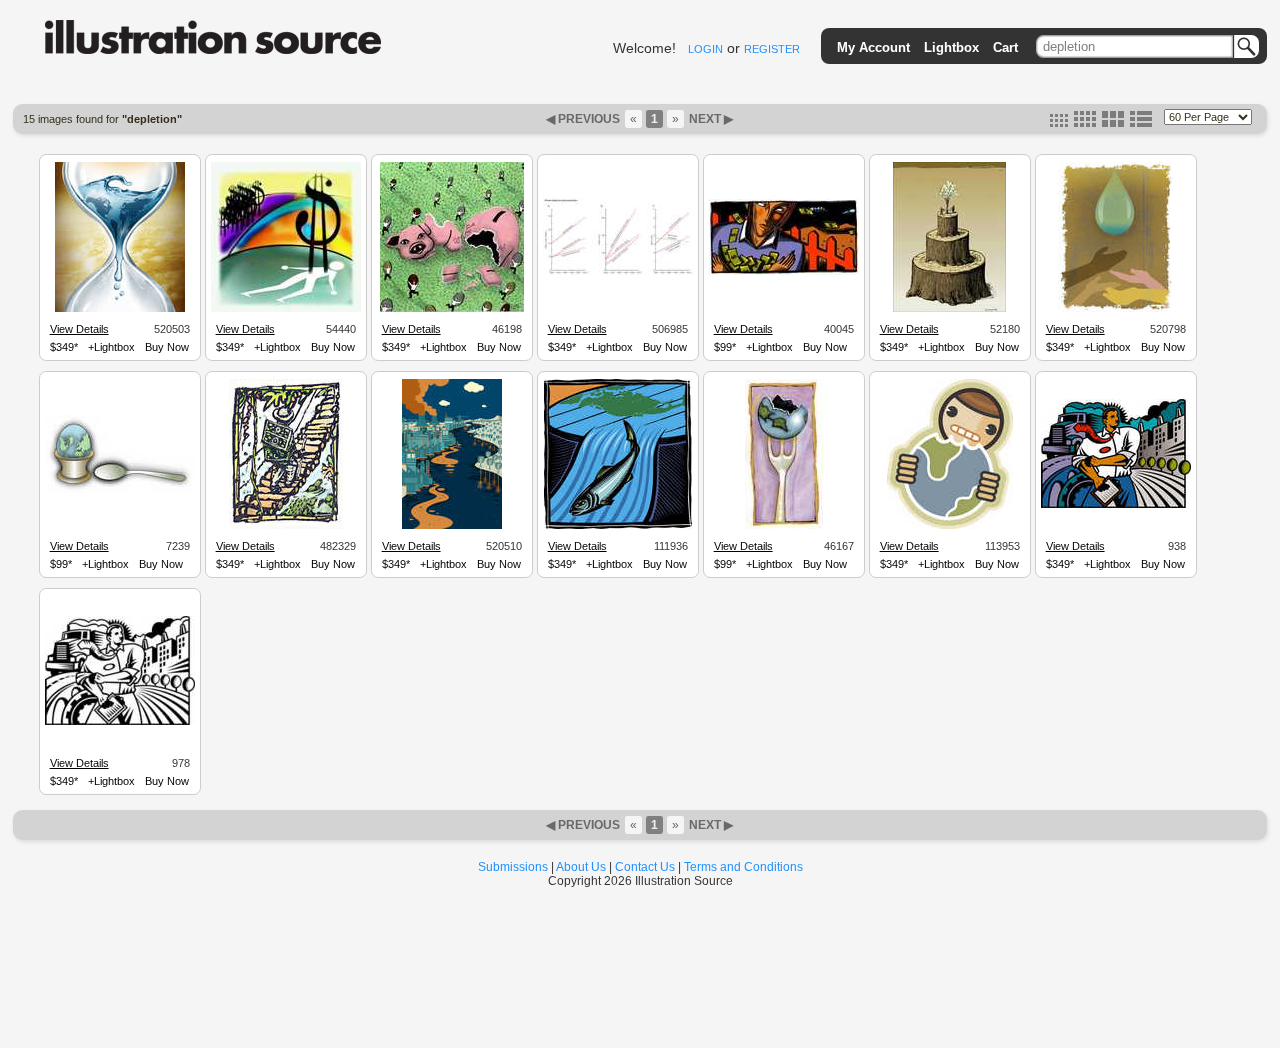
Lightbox (951, 47)
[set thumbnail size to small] (1059, 123)
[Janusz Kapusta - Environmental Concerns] (949, 309)
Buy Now (167, 347)
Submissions (513, 867)
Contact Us (645, 867)
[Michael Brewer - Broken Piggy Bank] (452, 309)
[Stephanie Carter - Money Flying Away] (784, 272)
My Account (873, 47)
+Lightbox (111, 347)
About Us (581, 867)
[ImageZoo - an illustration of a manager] (1116, 505)
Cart (1005, 47)
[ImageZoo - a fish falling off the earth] (618, 526)
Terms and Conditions (743, 867)
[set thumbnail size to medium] (1085, 123)
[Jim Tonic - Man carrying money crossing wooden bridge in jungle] (286, 526)
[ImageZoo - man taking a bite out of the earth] (950, 526)
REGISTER (772, 49)
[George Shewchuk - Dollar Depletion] (286, 309)
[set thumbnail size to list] (1141, 123)
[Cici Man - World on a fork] (784, 526)
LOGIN (705, 49)
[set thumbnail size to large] (1113, 123)
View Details (79, 329)
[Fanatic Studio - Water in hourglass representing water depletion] (120, 309)
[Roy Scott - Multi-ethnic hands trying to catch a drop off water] (1116, 309)
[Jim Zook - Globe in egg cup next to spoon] (120, 490)
